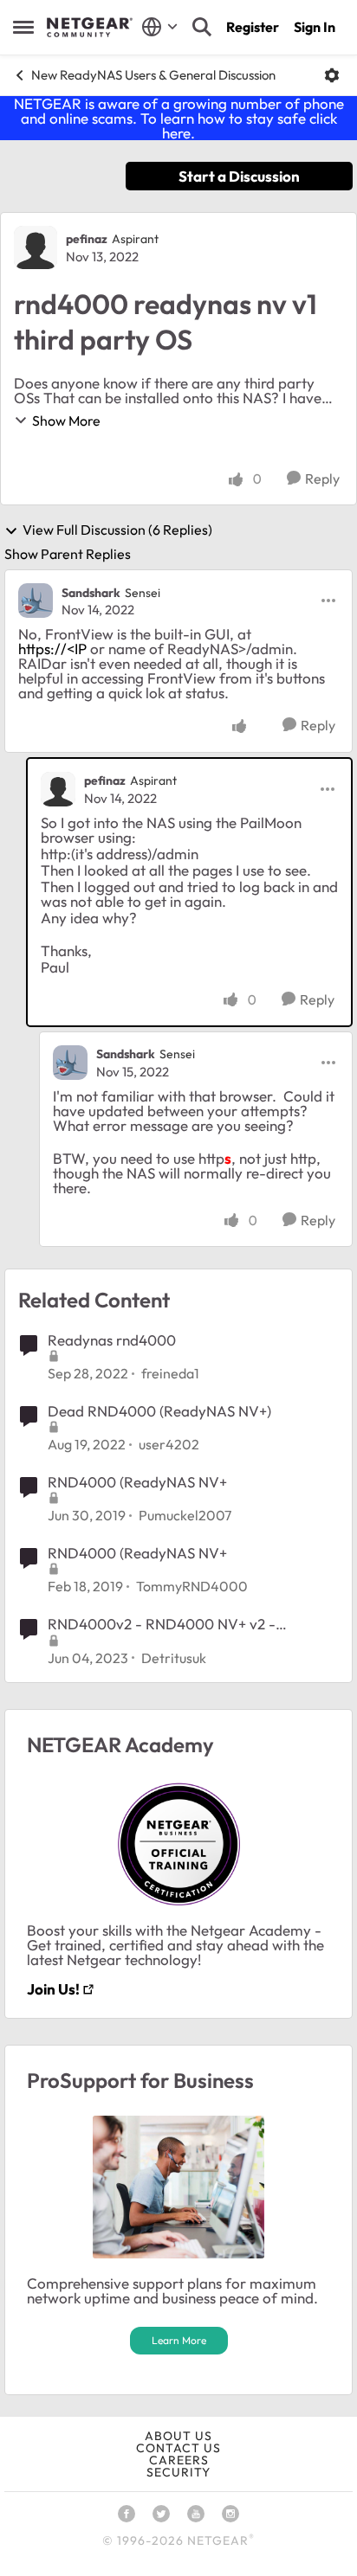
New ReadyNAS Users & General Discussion (153, 75)
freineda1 (170, 1373)
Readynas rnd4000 (112, 1340)
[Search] (202, 27)
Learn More (179, 2340)
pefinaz (87, 239)
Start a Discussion (239, 176)
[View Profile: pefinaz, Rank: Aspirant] (36, 247)
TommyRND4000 (192, 1586)
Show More (66, 421)
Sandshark (91, 593)
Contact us (178, 2448)
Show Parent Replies (68, 554)
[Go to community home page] (90, 28)
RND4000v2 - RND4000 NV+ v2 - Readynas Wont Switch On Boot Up (163, 1624)
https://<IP (52, 649)
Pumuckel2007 (185, 1515)
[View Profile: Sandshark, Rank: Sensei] (36, 601)
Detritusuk (174, 1658)
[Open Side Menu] (23, 27)
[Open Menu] (332, 75)
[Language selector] (160, 27)
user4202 (169, 1444)
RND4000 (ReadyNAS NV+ (137, 1482)
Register (253, 27)
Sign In (315, 27)
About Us (178, 2436)
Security (178, 2472)
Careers (179, 2460)
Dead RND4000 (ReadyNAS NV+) (159, 1411)
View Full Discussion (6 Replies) (117, 530)
